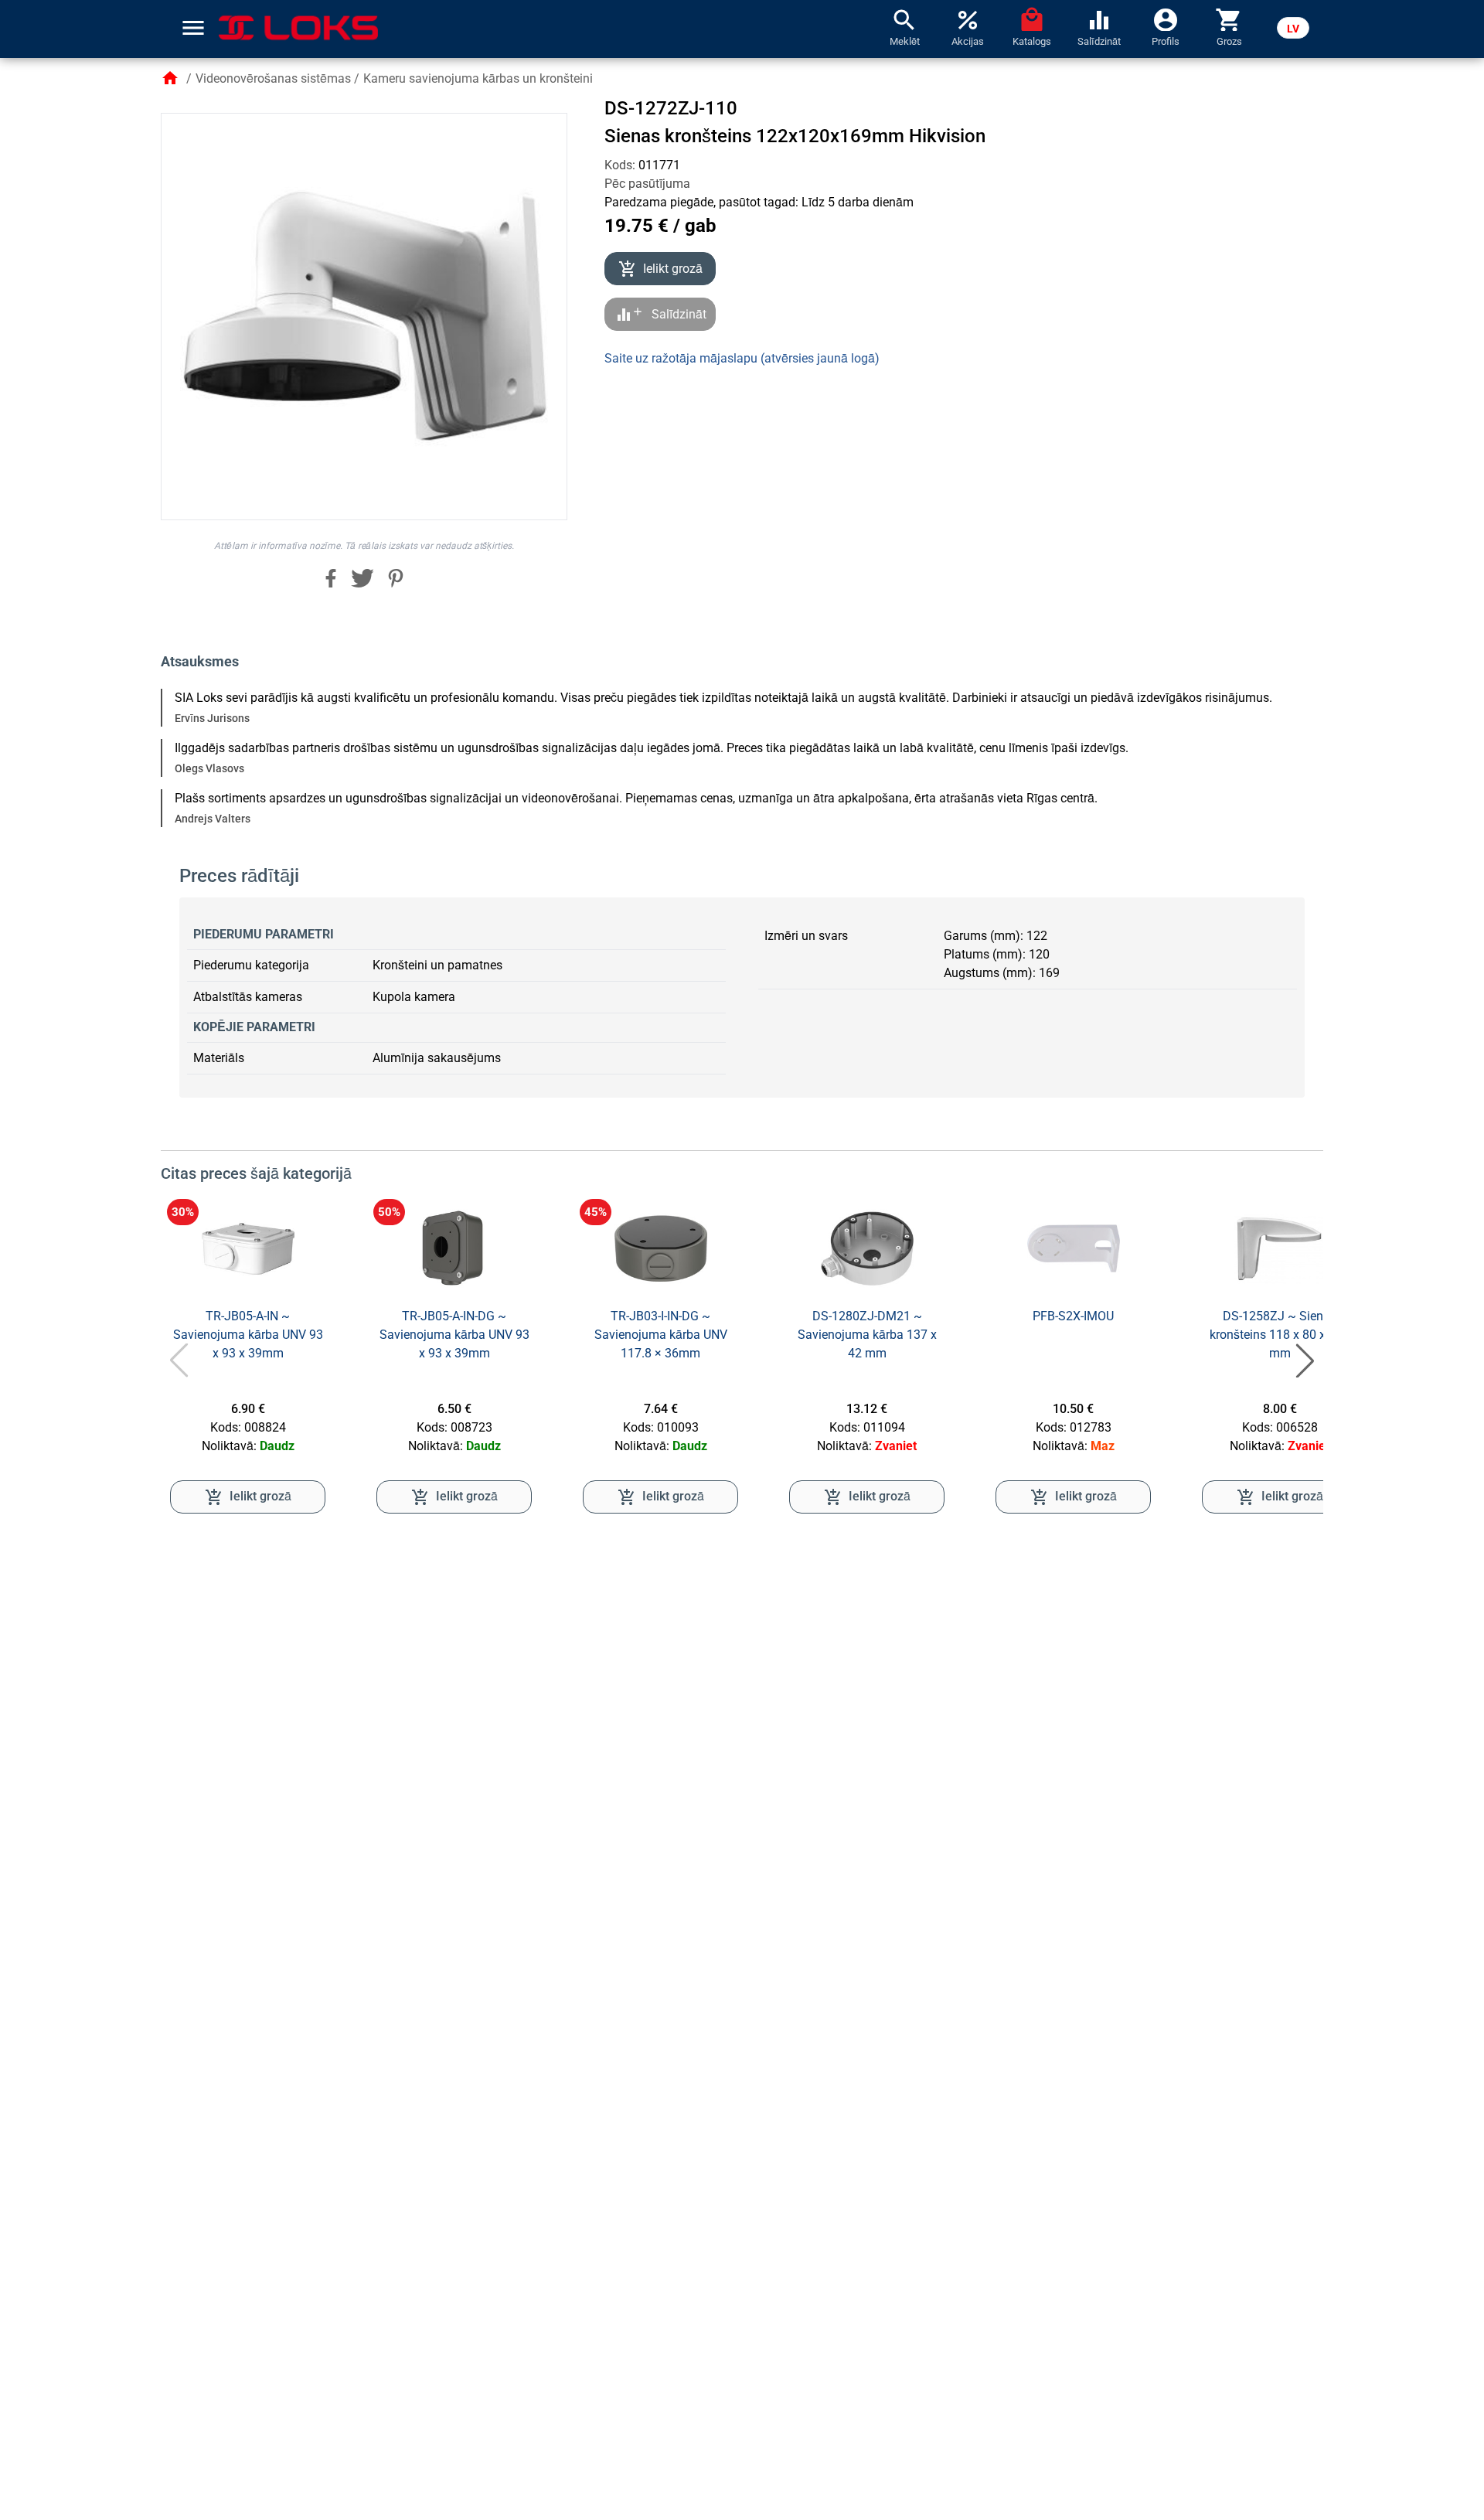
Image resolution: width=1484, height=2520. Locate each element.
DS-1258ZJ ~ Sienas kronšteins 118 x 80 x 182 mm (1280, 1335)
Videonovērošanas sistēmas (273, 78)
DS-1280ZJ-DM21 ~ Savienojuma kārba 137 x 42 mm (867, 1335)
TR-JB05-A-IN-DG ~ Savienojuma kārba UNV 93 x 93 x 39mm (454, 1335)
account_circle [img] (1166, 19)
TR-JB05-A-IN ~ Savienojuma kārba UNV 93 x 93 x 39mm (248, 1335)
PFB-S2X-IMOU (1073, 1316)
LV (1293, 29)
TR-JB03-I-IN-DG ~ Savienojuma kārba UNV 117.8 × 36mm (661, 1335)
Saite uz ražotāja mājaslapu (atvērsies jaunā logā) (742, 358)
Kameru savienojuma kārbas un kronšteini (478, 78)
